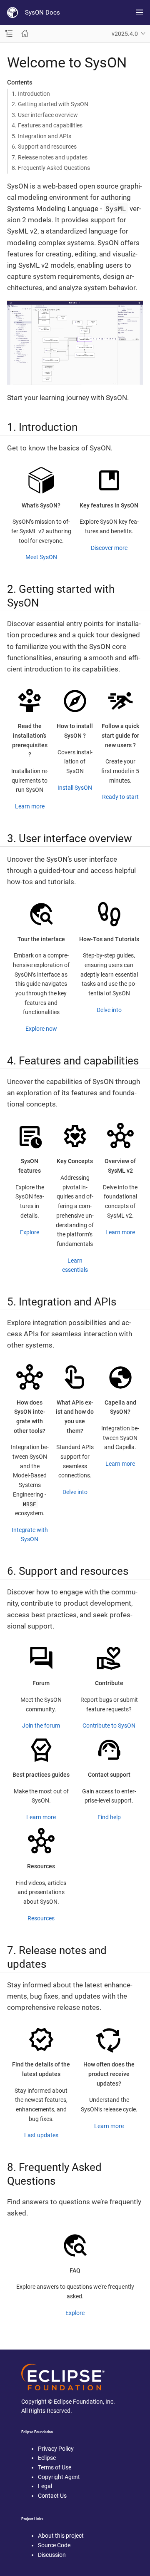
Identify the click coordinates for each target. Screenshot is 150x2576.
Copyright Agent (59, 2477)
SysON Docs (42, 12)
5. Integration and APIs (41, 136)
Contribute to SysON (109, 1726)
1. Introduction (31, 94)
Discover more (109, 548)
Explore (30, 1232)
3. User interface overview (45, 115)
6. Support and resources (44, 147)
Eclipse (47, 2458)
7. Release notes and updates (50, 157)
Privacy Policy (56, 2449)
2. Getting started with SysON (50, 104)
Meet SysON (41, 557)
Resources (41, 1918)
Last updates (41, 2135)
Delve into (109, 1010)
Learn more (30, 806)
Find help (109, 1817)
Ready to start (120, 797)
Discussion (52, 2555)
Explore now (41, 1029)
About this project (61, 2536)
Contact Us (52, 2496)
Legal (45, 2486)
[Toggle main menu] (139, 12)
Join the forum (41, 1726)
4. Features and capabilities (47, 125)
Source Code (54, 2545)
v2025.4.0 (125, 34)
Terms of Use (55, 2467)
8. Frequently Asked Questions (51, 168)
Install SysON (75, 788)
